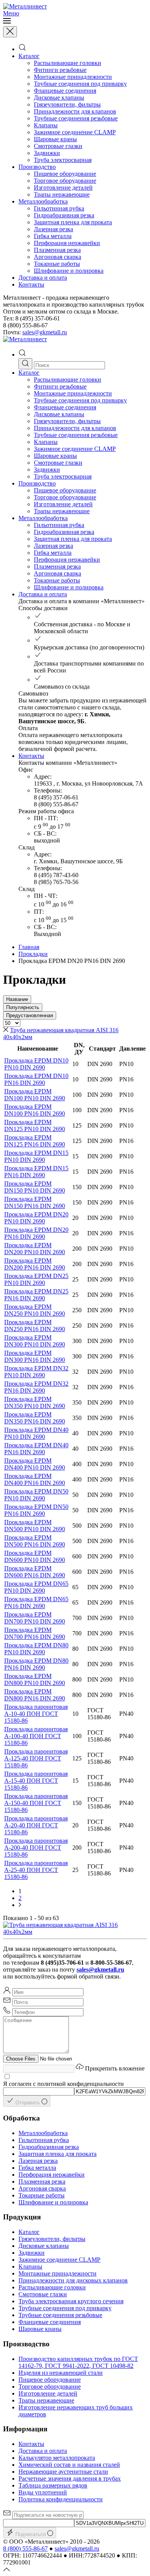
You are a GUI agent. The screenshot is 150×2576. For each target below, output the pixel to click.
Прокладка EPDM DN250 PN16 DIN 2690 (35, 1326)
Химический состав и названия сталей (69, 2465)
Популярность (23, 1007)
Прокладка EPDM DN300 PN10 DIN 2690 (35, 1341)
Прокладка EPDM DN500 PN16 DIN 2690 (35, 1541)
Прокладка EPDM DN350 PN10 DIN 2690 (35, 1402)
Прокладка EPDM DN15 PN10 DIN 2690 (36, 1156)
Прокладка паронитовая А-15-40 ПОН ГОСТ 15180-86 (36, 1781)
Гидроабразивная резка (64, 215)
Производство (37, 167)
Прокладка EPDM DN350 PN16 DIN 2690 (35, 1418)
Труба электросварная (63, 160)
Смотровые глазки (58, 146)
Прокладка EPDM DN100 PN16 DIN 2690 (35, 1110)
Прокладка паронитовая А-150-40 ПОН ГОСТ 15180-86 (36, 1803)
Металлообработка (43, 201)
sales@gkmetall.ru (45, 332)
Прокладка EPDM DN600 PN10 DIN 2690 (35, 1556)
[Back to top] (7, 2569)
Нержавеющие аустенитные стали (63, 2472)
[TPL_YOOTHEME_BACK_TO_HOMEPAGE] (25, 6)
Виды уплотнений (43, 2492)
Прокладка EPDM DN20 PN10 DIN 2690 (36, 1218)
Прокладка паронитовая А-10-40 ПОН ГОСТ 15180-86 (36, 1714)
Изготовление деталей (63, 188)
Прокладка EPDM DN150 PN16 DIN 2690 (35, 1202)
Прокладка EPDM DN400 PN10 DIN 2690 (35, 1464)
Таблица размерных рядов (53, 2485)
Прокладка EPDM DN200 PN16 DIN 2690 (35, 1264)
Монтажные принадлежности (73, 77)
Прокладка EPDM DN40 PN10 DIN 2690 (36, 1433)
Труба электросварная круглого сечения (71, 2301)
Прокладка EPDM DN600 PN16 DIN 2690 (35, 1572)
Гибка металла (53, 236)
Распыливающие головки (67, 63)
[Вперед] (20, 1905)
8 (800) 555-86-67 (25, 2548)
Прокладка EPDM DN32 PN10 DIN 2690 (36, 1372)
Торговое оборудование (65, 181)
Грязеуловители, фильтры (67, 104)
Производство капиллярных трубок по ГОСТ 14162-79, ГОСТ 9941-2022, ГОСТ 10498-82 (78, 2362)
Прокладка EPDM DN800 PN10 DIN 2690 (35, 1679)
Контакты (31, 284)
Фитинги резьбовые (60, 70)
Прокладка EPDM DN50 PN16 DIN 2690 (36, 1510)
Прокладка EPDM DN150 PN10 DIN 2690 (35, 1187)
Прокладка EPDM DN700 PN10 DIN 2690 (35, 1618)
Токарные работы (57, 264)
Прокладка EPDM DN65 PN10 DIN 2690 (36, 1587)
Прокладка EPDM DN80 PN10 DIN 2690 (36, 1649)
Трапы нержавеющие (62, 194)
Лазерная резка (53, 229)
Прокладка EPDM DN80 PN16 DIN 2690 (36, 1664)
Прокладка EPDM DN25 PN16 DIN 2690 (36, 1295)
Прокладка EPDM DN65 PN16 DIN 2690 (36, 1602)
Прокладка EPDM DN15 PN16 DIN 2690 (36, 1172)
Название (17, 999)
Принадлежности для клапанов (75, 111)
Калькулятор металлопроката (57, 2458)
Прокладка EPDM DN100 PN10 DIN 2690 (35, 1095)
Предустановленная (30, 1015)
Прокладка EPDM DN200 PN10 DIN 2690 (35, 1249)
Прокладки (33, 954)
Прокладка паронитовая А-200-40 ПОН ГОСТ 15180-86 (36, 1848)
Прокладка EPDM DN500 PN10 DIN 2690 (35, 1526)
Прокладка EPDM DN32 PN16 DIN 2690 (36, 1387)
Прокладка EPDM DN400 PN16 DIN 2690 (35, 1479)
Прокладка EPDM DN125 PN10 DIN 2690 (35, 1125)
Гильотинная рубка (59, 208)
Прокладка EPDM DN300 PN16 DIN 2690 (35, 1356)
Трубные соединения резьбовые (76, 118)
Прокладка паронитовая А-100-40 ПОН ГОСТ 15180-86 (36, 1736)
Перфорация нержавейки (67, 243)
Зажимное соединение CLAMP (75, 132)
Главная (29, 947)
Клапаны (46, 125)
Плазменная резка (57, 250)
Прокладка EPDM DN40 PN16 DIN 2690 (36, 1449)
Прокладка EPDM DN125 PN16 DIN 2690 (35, 1141)
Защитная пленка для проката (73, 222)
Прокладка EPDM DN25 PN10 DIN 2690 (36, 1279)
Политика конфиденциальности (61, 2499)
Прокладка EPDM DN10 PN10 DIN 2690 (36, 1064)
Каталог (29, 56)
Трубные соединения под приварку (80, 84)
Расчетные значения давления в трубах (70, 2478)
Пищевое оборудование (65, 174)
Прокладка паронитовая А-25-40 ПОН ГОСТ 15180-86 (36, 1870)
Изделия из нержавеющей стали (61, 2373)
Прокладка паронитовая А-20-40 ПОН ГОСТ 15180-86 (36, 1825)
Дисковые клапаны (59, 98)
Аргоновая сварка (57, 257)
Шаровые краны (55, 139)
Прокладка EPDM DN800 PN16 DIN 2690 (35, 1695)
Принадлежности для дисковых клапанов (73, 2280)
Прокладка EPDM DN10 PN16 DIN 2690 (36, 1079)
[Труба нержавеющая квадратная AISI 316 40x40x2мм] (75, 1932)
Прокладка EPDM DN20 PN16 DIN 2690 (36, 1233)
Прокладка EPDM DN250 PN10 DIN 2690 (35, 1310)
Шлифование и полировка (69, 271)
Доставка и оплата (43, 278)
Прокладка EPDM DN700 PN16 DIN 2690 (35, 1633)
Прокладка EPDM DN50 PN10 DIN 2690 (36, 1495)
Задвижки (47, 153)
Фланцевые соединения (65, 91)
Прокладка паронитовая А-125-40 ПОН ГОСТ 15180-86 (36, 1758)
